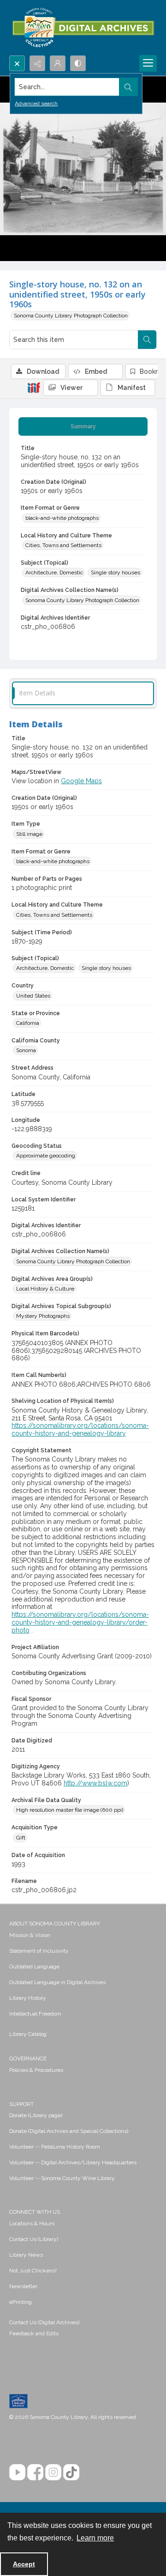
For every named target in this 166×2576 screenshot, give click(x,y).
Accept (24, 2564)
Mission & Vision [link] (30, 1935)
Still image (29, 834)
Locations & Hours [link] (32, 2223)
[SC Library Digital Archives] (83, 28)
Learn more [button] (95, 2538)
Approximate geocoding (46, 1156)
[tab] (83, 426)
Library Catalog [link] (28, 2034)
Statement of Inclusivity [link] (39, 1951)
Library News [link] (26, 2255)
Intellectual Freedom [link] (35, 2014)
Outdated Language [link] (34, 1967)
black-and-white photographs (62, 518)
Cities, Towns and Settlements (63, 545)
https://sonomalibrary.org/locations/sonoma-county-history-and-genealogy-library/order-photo (80, 1622)
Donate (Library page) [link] (36, 2115)
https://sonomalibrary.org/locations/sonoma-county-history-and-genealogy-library (80, 1429)
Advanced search (36, 104)
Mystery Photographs (43, 1316)
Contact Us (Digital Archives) (44, 2322)
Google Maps (81, 781)
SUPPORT (21, 2104)
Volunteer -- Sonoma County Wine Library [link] (62, 2178)
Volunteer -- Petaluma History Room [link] (55, 2147)
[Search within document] (147, 340)
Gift (21, 1838)
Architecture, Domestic (54, 572)
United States (33, 996)
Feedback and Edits (34, 2333)
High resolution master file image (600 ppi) (70, 1810)
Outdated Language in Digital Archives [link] (57, 1982)
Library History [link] (28, 1998)
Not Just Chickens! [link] (33, 2271)
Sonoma (26, 1050)
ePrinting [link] (21, 2302)
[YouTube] (17, 2472)
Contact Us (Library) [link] (34, 2239)
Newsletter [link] (23, 2286)
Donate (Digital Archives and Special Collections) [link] (69, 2131)
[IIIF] (34, 387)
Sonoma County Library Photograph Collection (71, 316)
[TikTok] (71, 2472)
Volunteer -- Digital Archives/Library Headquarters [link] (73, 2162)
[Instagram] (53, 2472)
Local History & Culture (45, 1289)
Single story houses (116, 572)
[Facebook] (35, 2472)
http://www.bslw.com (95, 1783)
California (28, 1023)
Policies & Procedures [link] (36, 2070)
